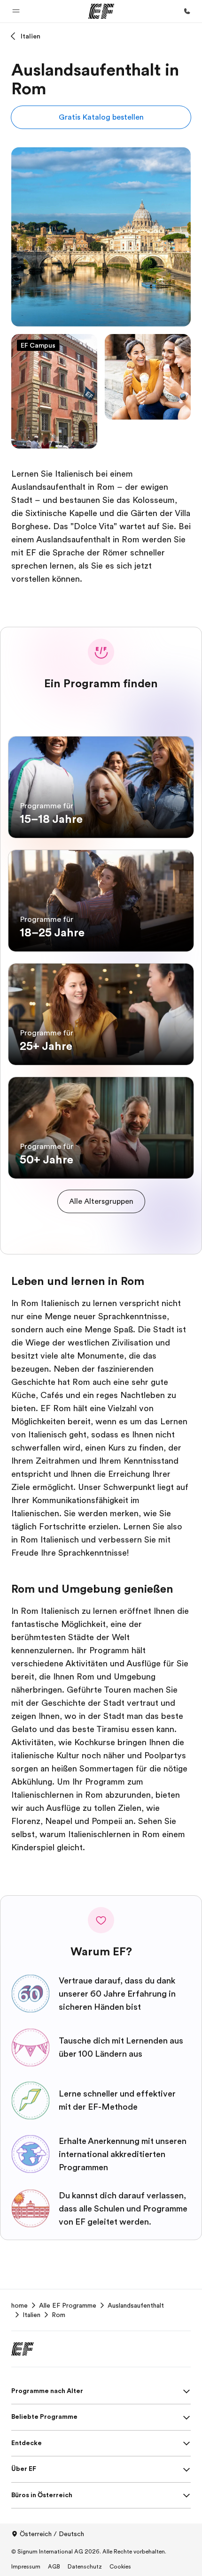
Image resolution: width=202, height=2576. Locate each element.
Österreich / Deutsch (52, 2534)
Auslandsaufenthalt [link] (136, 2305)
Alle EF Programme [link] (68, 2305)
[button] (16, 11)
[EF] (101, 11)
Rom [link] (58, 2315)
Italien (31, 36)
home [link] (19, 2305)
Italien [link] (31, 2315)
